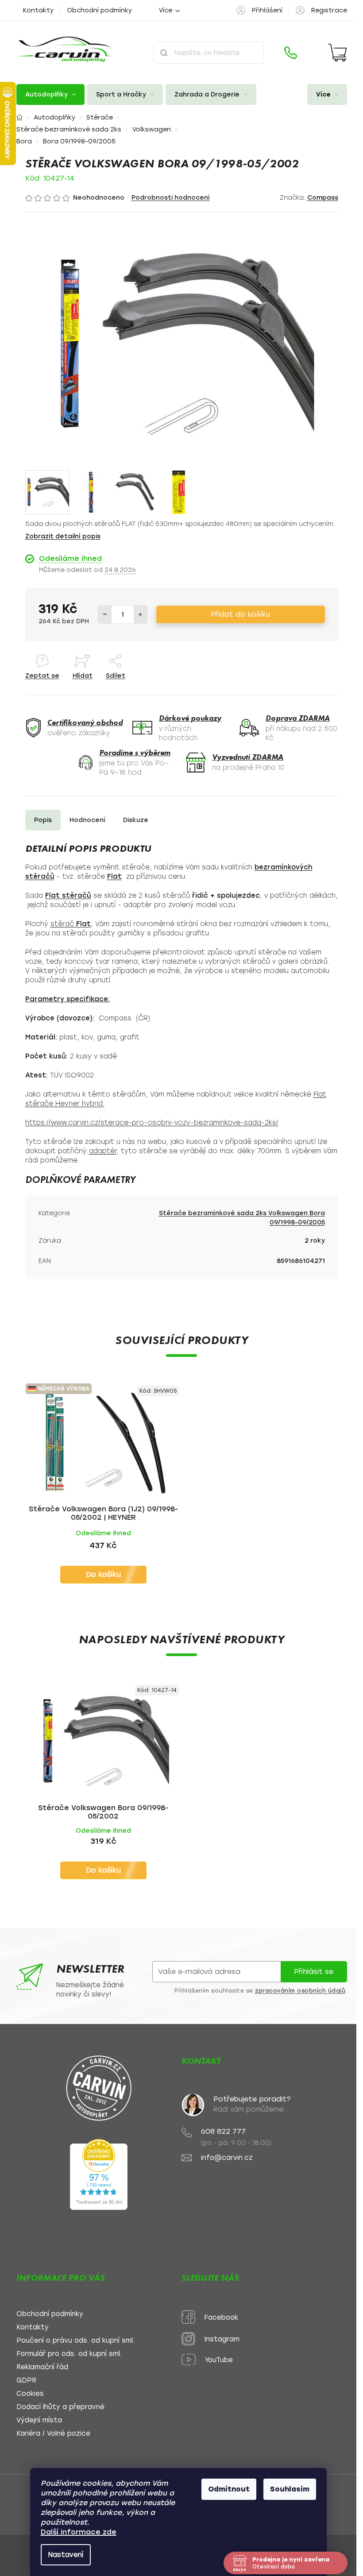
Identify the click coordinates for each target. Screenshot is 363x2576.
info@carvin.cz (227, 2158)
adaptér (103, 1151)
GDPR (26, 2381)
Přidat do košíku (240, 614)
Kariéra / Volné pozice (53, 2434)
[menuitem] (50, 95)
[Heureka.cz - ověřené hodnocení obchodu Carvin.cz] (99, 2174)
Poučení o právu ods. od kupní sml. (75, 2341)
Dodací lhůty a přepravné (60, 2407)
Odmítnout (229, 2489)
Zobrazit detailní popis (63, 536)
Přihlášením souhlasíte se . (261, 1991)
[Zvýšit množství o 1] (140, 614)
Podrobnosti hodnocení (171, 198)
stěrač (71, 924)
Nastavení (66, 2555)
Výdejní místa (39, 2420)
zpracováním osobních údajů (300, 1991)
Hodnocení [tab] (87, 820)
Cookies (30, 2394)
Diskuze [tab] (136, 820)
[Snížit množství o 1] (105, 614)
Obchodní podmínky (99, 10)
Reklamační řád (42, 2367)
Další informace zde (79, 2532)
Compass (323, 198)
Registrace (329, 10)
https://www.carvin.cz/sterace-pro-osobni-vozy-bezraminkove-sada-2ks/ (152, 1123)
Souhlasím (290, 2489)
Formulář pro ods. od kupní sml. (69, 2354)
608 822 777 (223, 2131)
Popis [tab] (43, 820)
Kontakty (38, 10)
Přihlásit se (314, 1972)
